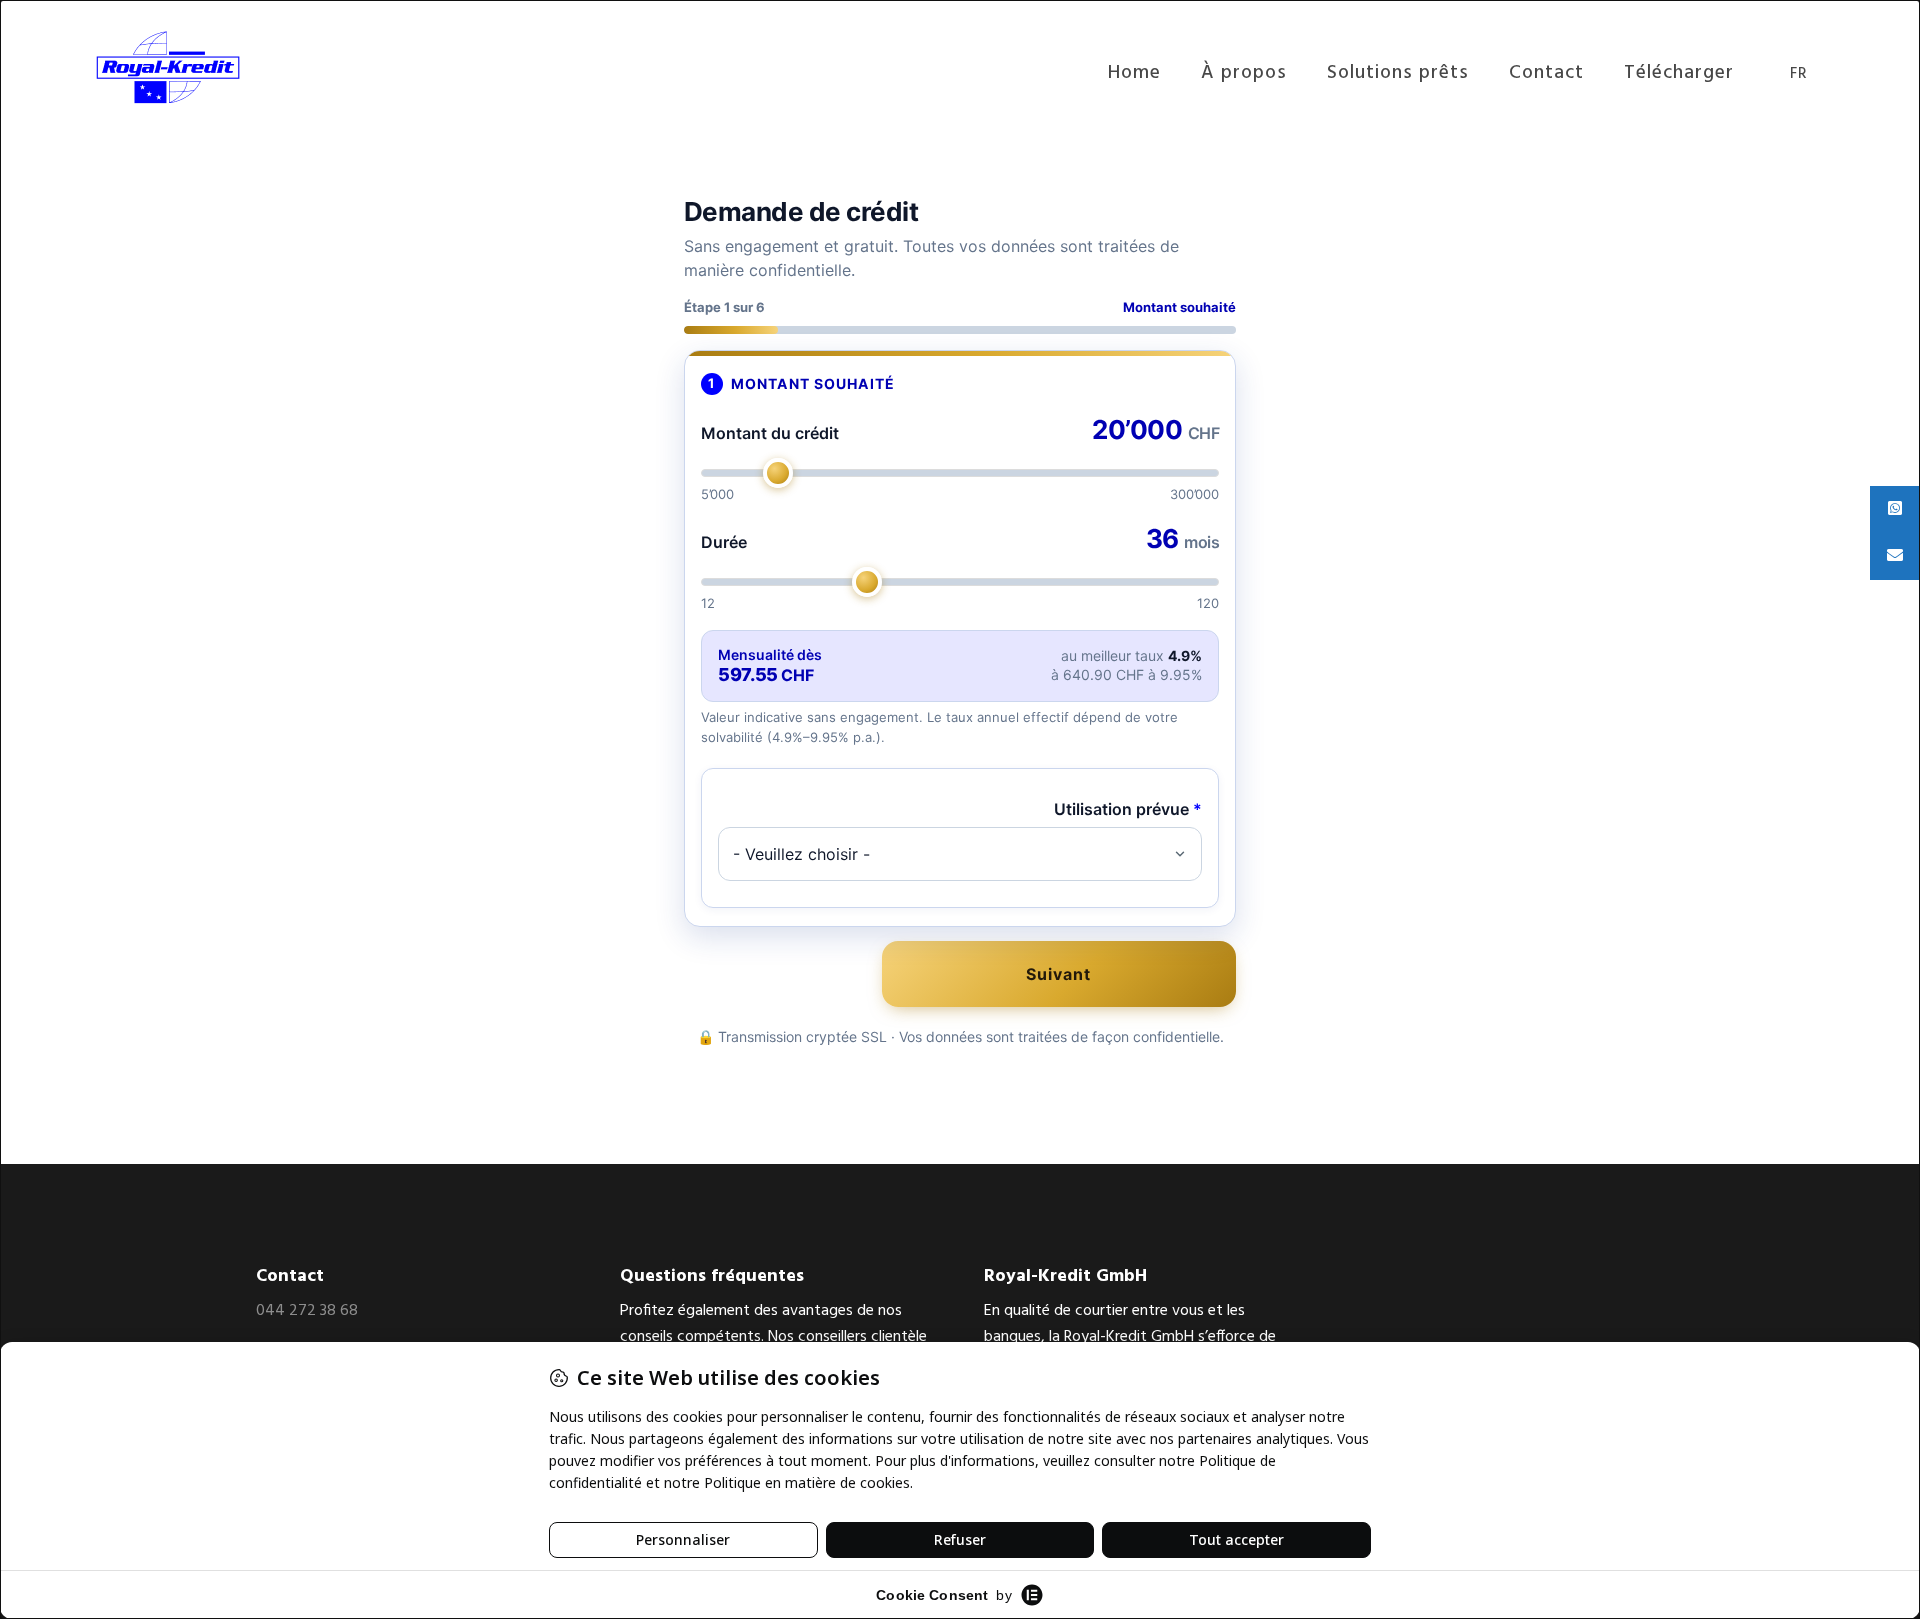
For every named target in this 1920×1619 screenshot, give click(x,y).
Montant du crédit (770, 433)
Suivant (1058, 974)
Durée (724, 542)
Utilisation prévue (1128, 809)
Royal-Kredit (196, 67)
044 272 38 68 (307, 1311)
